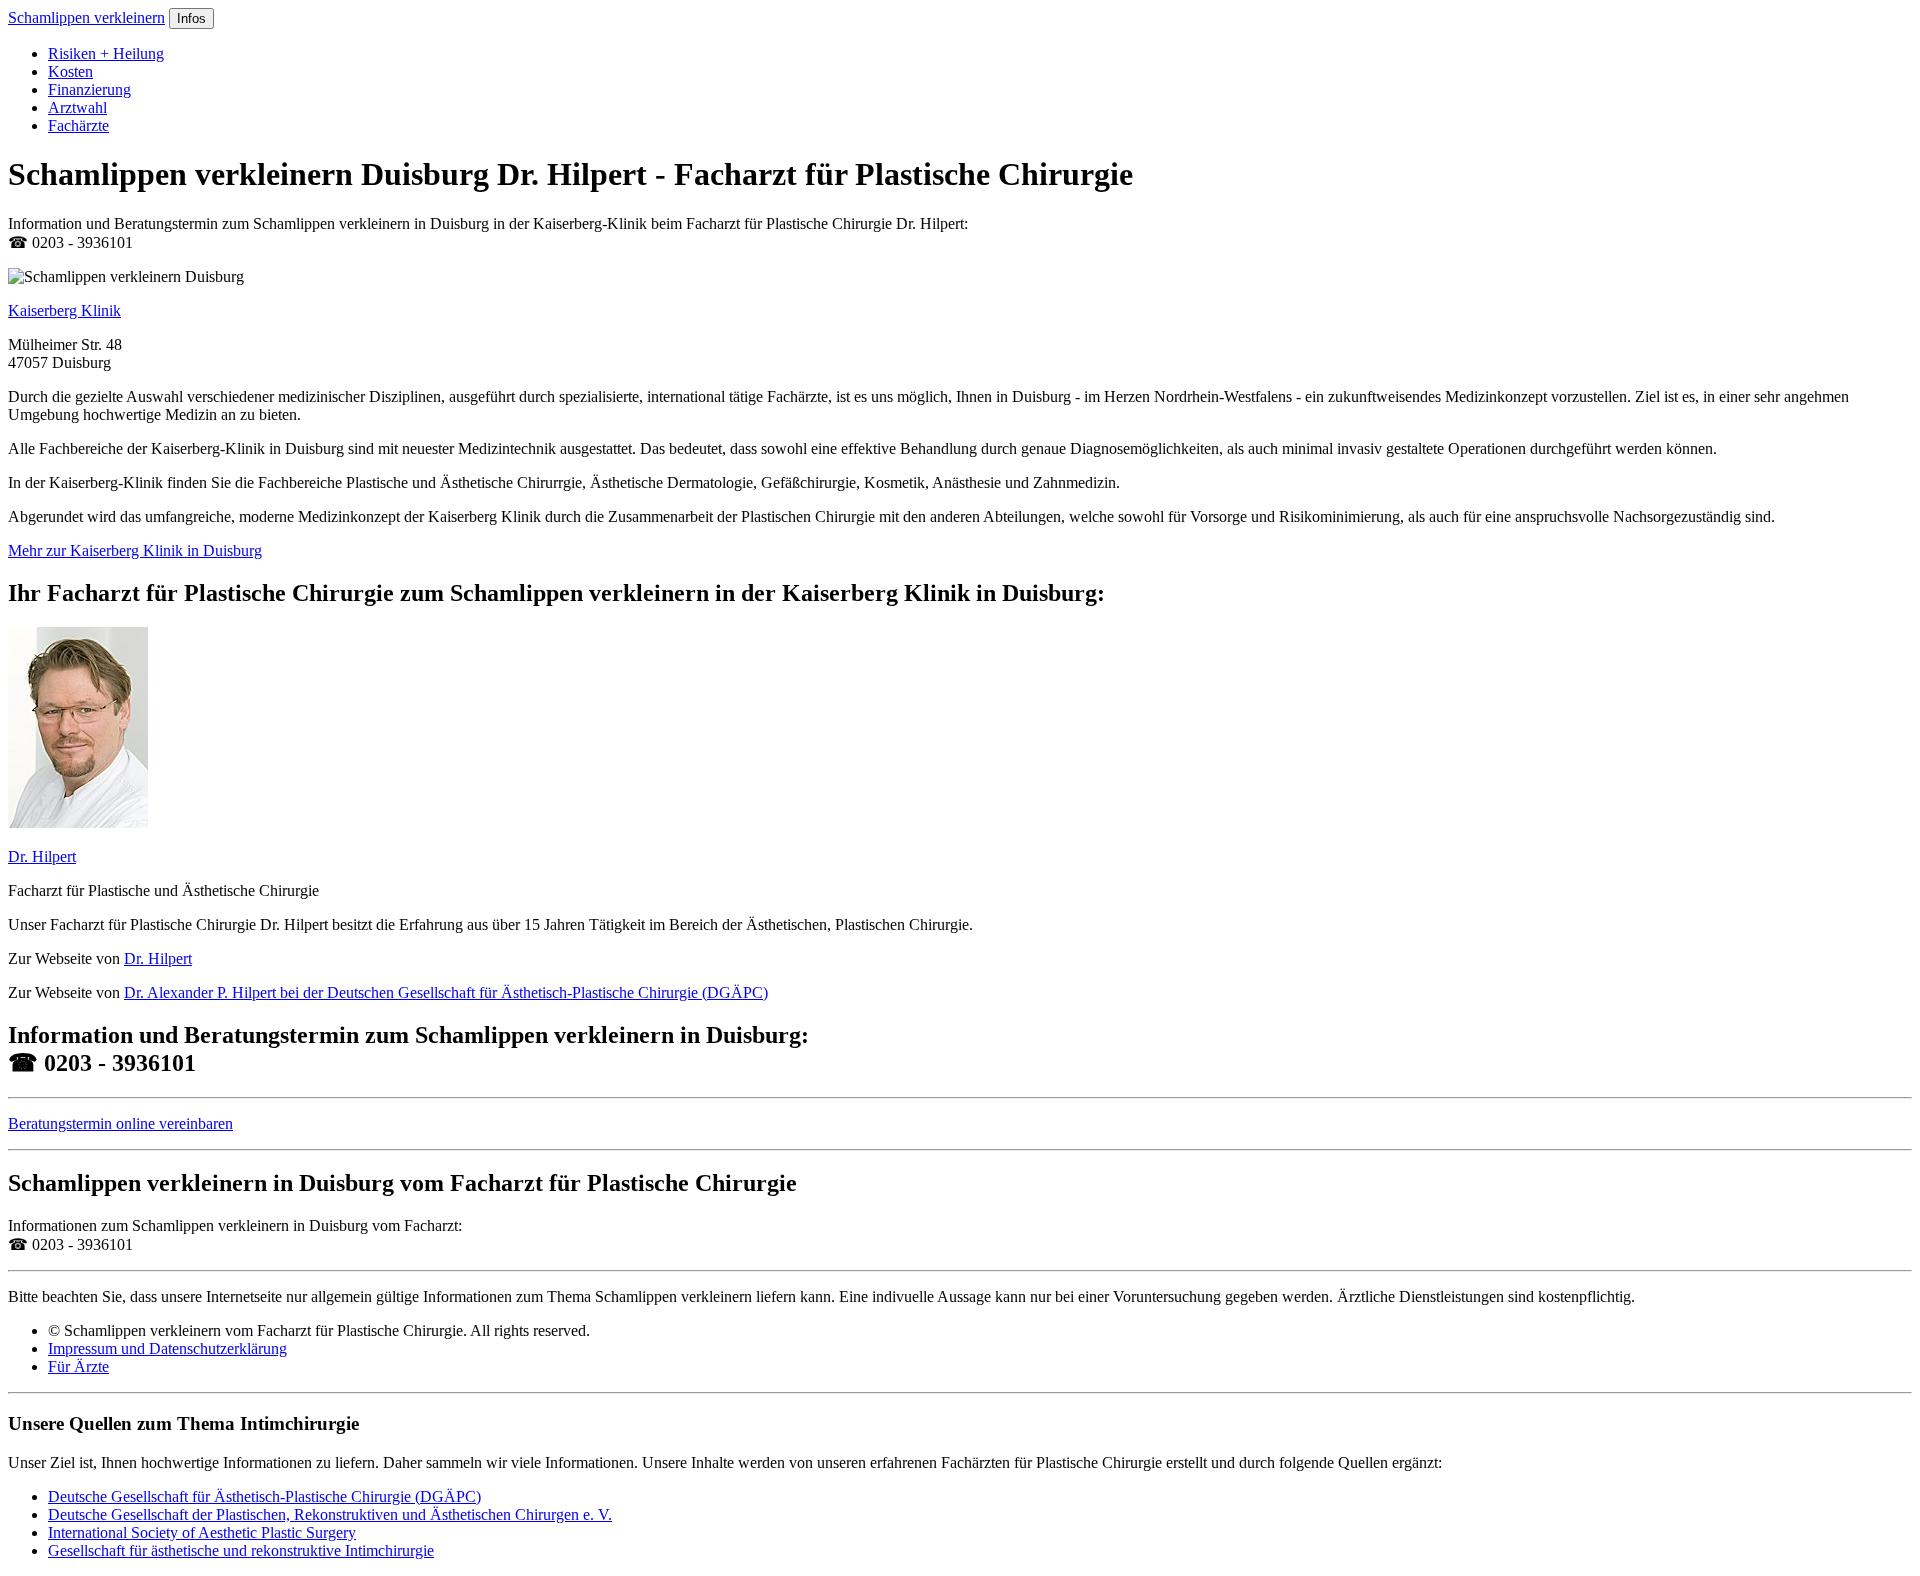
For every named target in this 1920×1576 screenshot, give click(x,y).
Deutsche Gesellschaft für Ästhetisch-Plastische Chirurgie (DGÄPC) (264, 1496)
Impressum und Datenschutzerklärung (167, 1348)
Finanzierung (89, 89)
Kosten (70, 71)
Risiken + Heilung (106, 53)
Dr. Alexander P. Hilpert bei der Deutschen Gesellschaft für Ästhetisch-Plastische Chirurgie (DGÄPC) (446, 992)
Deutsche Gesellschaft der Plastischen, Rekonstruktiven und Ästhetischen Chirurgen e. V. (330, 1514)
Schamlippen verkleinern (86, 17)
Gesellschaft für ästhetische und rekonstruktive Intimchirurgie (241, 1550)
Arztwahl (77, 107)
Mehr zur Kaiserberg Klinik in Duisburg (135, 550)
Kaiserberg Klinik (64, 310)
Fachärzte (78, 125)
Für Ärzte (78, 1366)
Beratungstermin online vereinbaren (120, 1123)
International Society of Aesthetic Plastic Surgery (202, 1532)
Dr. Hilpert (42, 856)
